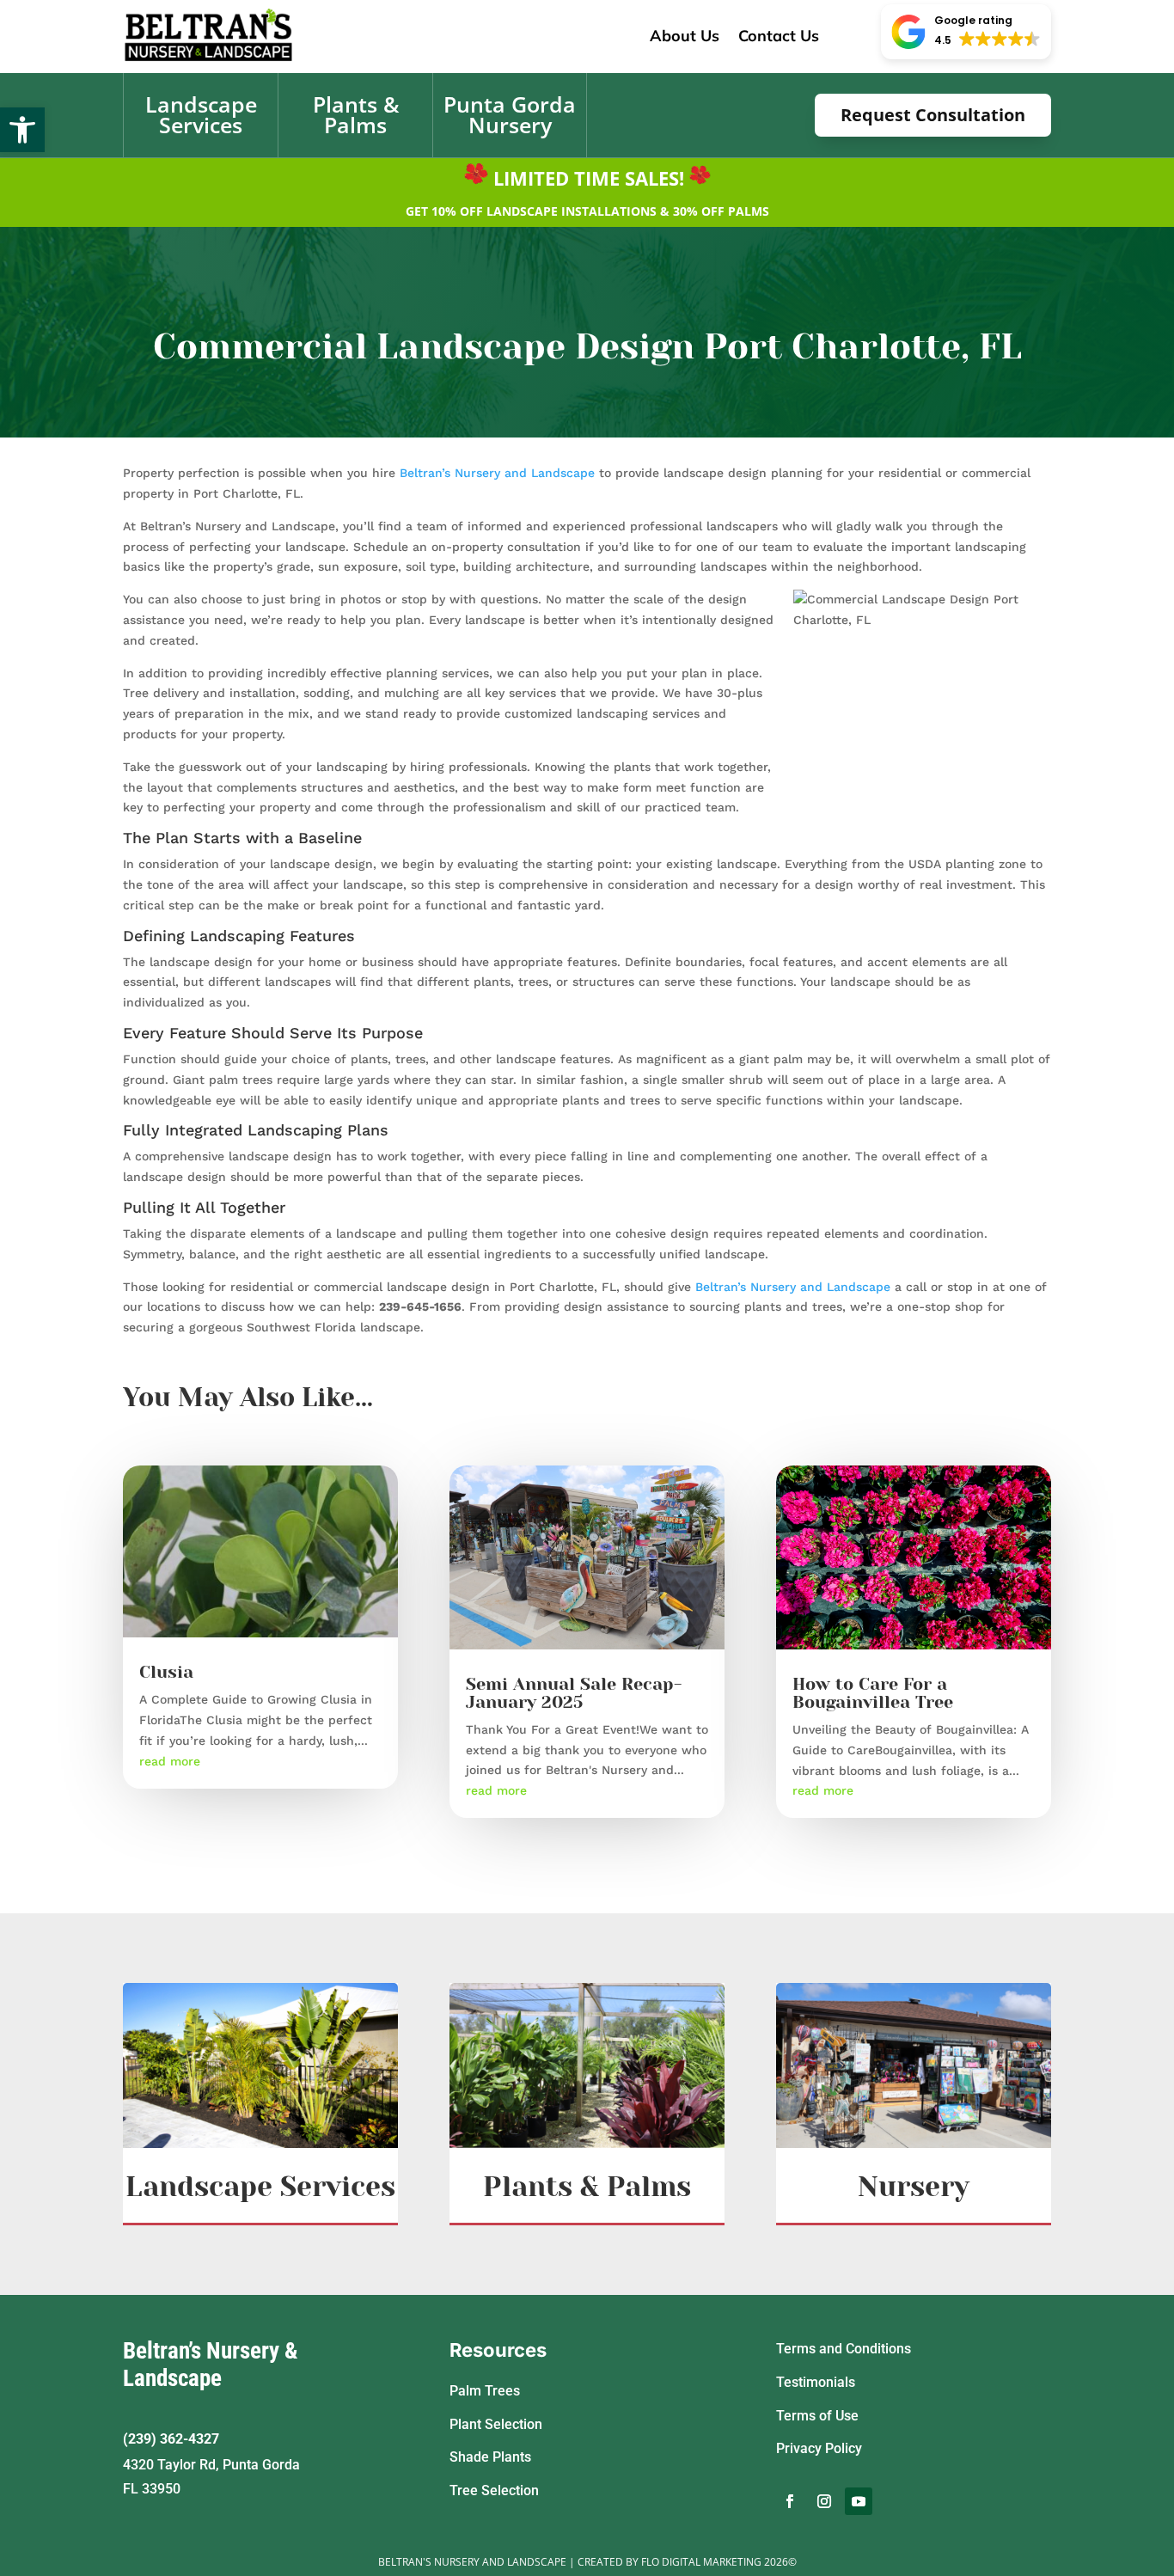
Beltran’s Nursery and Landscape (497, 473)
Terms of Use (817, 2416)
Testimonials (816, 2382)
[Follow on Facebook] (790, 2501)
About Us (685, 36)
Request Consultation (933, 115)
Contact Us (779, 36)
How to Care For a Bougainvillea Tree (873, 1693)
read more (170, 1761)
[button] (22, 130)
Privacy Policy (819, 2448)
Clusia (166, 1672)
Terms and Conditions (844, 2349)
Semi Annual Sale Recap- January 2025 (574, 1693)
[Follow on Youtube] (859, 2501)
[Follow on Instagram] (824, 2501)
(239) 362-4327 (171, 2439)
